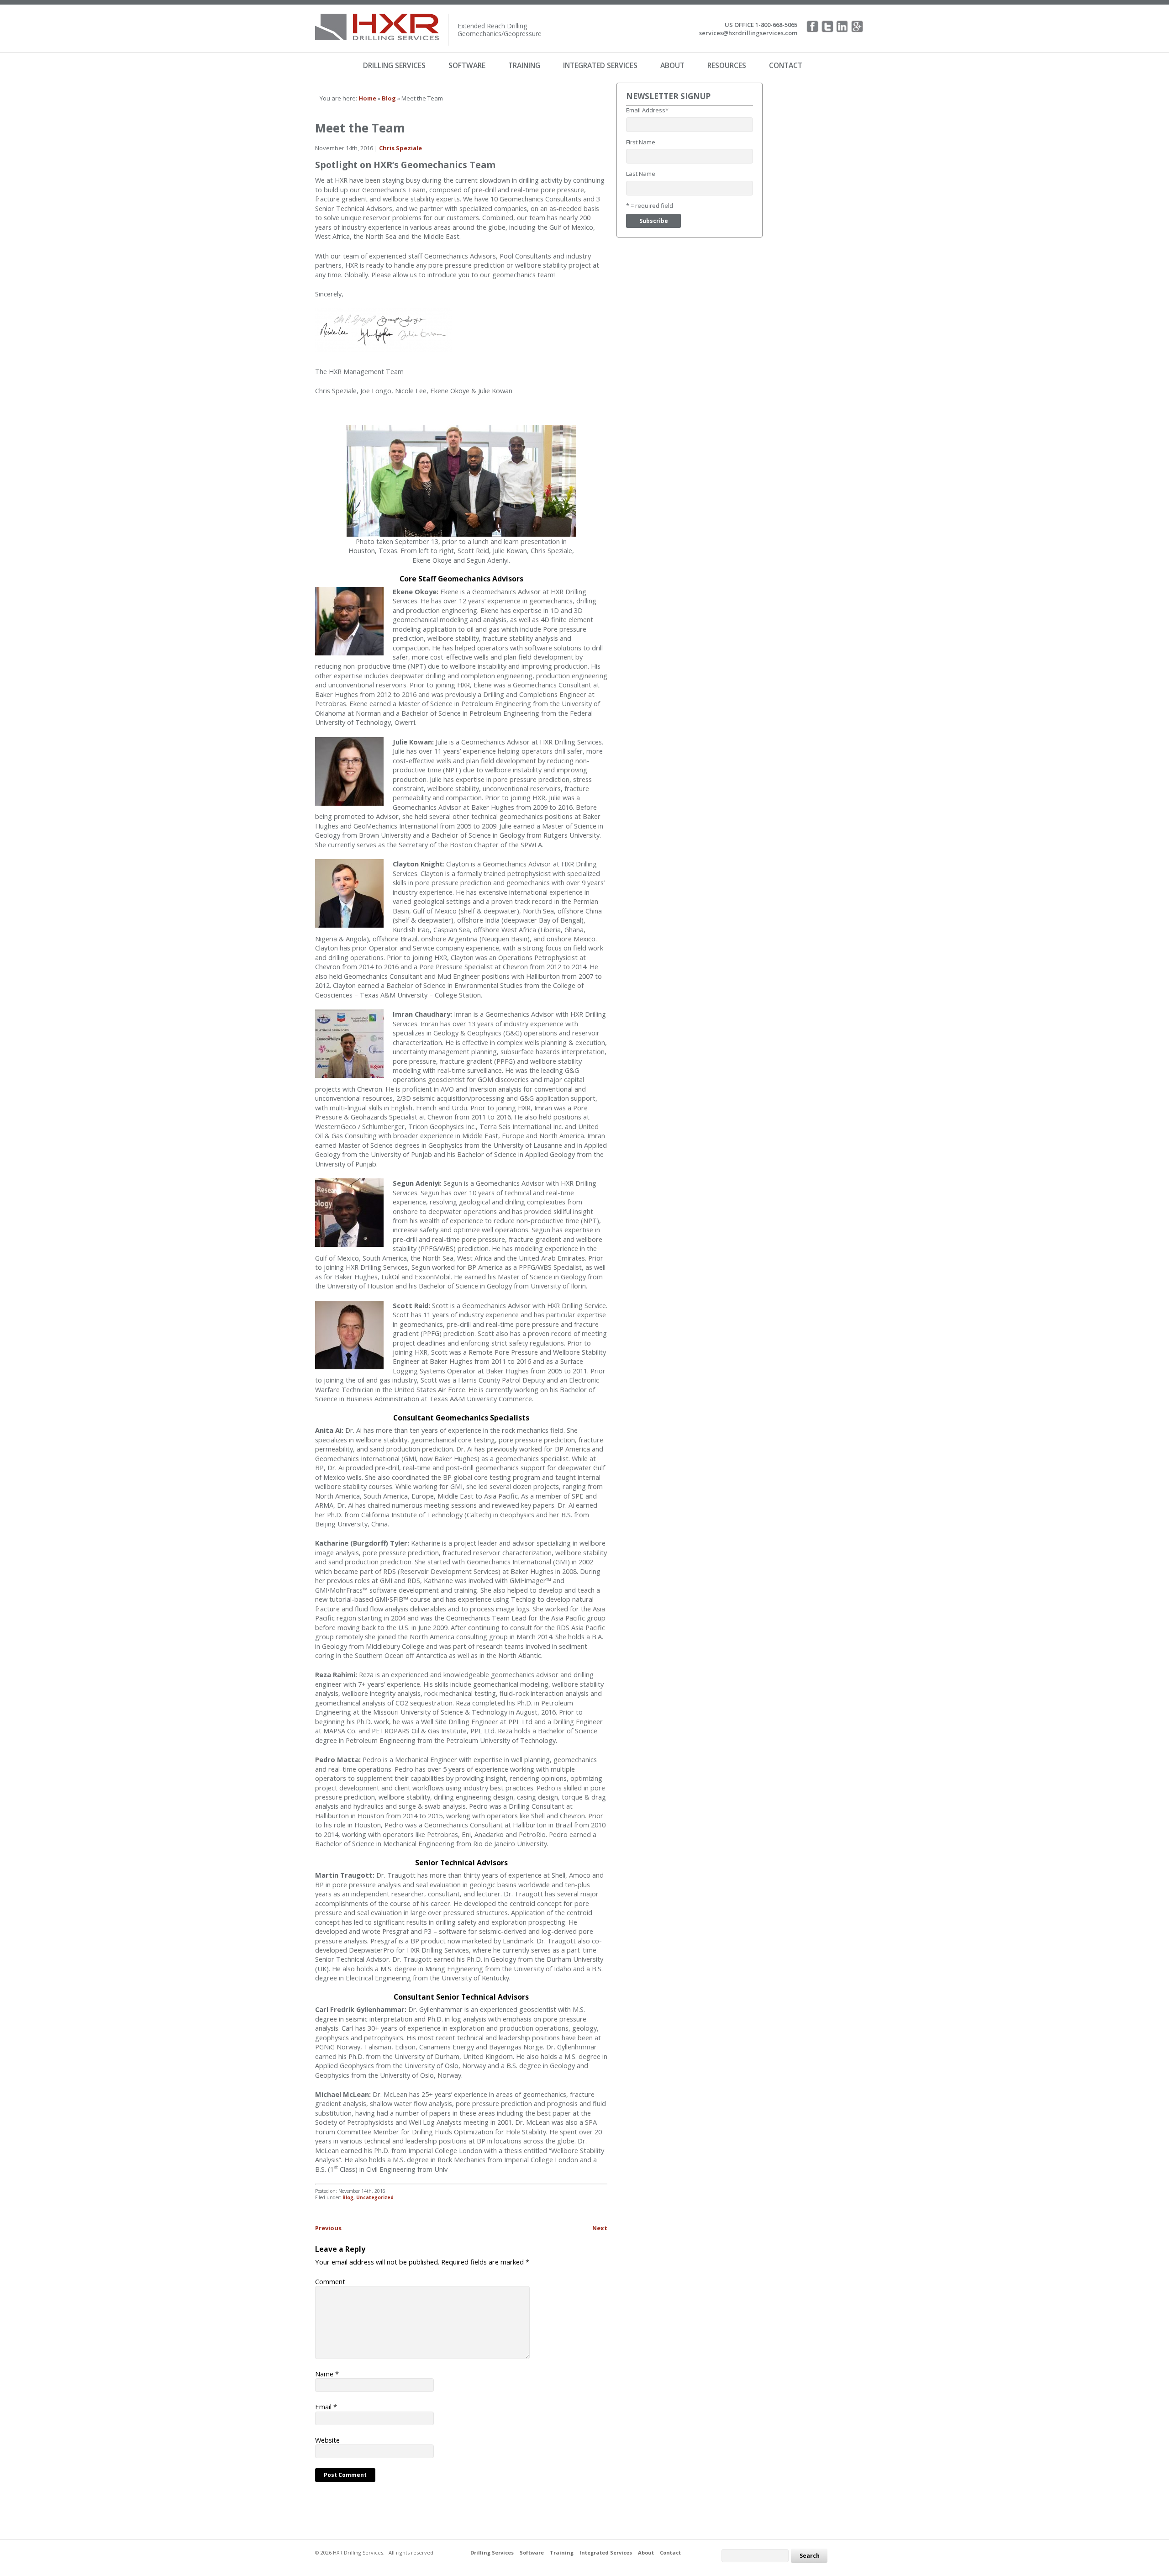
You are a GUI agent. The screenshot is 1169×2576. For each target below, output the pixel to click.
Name (327, 2374)
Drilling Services (394, 65)
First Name (641, 142)
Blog (348, 2197)
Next (600, 2228)
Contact (786, 65)
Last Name (641, 174)
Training (524, 65)
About (672, 65)
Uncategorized (375, 2197)
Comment (330, 2281)
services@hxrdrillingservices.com (748, 33)
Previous (328, 2228)
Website (327, 2440)
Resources (727, 65)
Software (467, 65)
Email (326, 2407)
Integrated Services (600, 65)
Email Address (647, 110)
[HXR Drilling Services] (380, 18)
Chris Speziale (400, 148)
